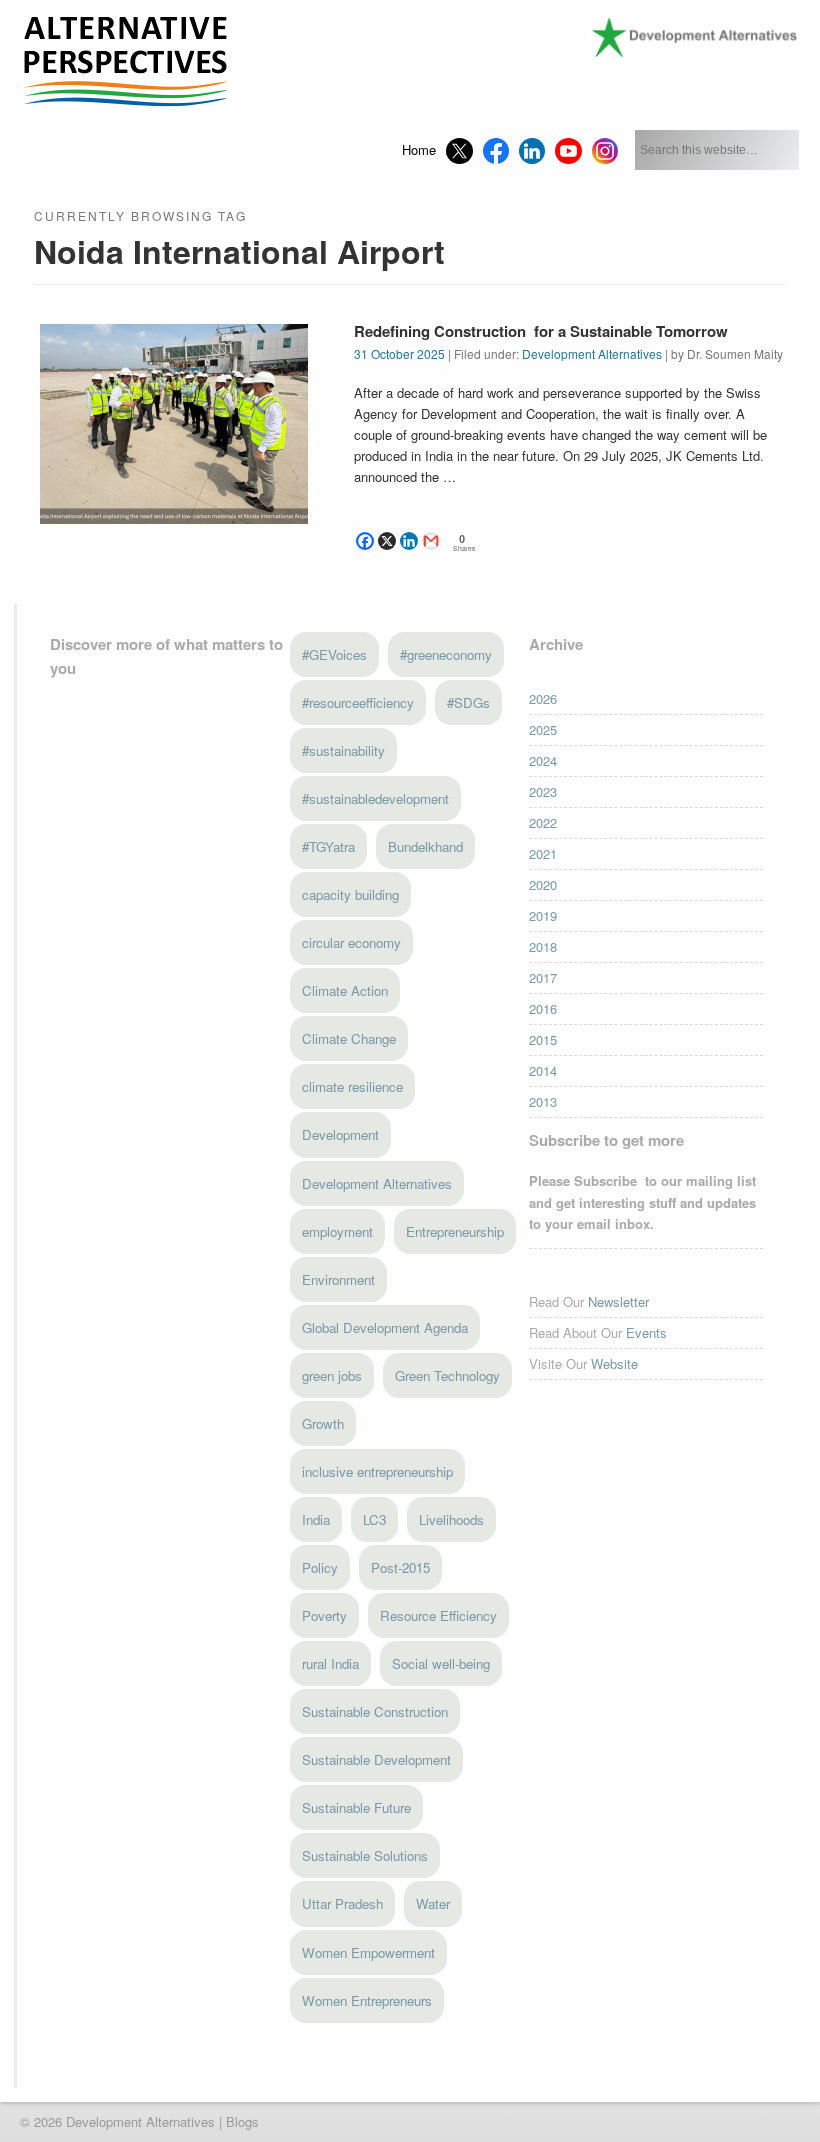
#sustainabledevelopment (375, 798)
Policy (320, 1567)
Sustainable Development (376, 1759)
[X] (387, 541)
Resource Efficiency (438, 1615)
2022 (543, 822)
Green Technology (447, 1375)
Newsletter (618, 1301)
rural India (330, 1663)
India (316, 1519)
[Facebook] (365, 541)
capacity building (350, 894)
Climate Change (349, 1038)
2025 (543, 729)
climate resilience (352, 1086)
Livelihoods (451, 1519)
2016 (543, 1008)
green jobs (332, 1375)
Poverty (324, 1615)
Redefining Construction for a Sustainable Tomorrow (541, 331)
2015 (543, 1039)
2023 (543, 791)
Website (614, 1363)
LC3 (374, 1519)
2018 (543, 946)
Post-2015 (400, 1567)
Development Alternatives (592, 353)
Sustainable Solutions (365, 1855)
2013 (543, 1101)
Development (340, 1134)
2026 (543, 698)
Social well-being (441, 1663)
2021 (543, 853)
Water (433, 1903)
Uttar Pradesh (342, 1903)
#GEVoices (334, 654)
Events (646, 1332)
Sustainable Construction (375, 1711)
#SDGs (468, 702)
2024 (543, 760)
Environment (338, 1279)
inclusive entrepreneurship (377, 1471)
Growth (323, 1423)
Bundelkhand (425, 846)
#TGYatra (328, 846)
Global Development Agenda (385, 1327)
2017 (543, 977)
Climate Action (345, 990)
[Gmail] (431, 541)
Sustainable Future (356, 1807)
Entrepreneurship (455, 1231)
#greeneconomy (446, 654)
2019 (543, 915)
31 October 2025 (399, 353)
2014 (543, 1070)
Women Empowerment (368, 1952)
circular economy (351, 942)
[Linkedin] (409, 541)
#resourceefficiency (358, 702)
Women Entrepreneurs (367, 2000)
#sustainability (343, 750)
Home (419, 149)
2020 (543, 884)
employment (337, 1231)
